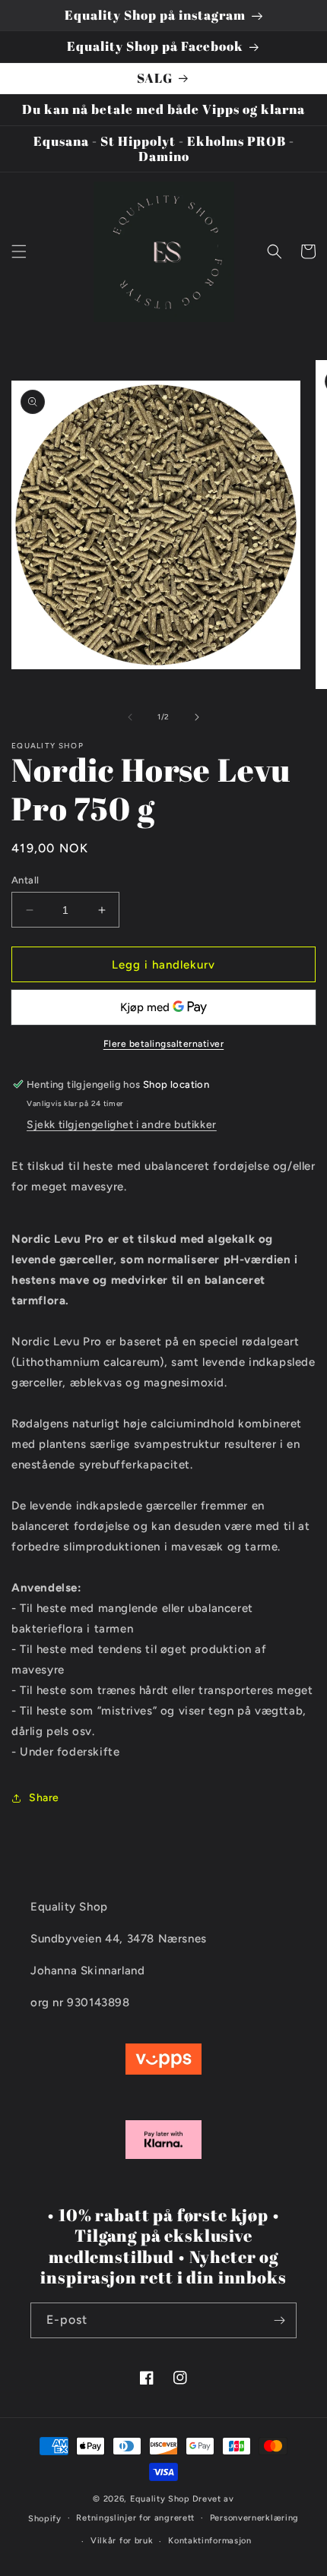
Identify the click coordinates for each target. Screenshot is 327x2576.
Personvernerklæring (254, 2518)
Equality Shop (160, 2499)
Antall (25, 880)
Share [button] (44, 1798)
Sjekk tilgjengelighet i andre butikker (122, 1125)
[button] (19, 251)
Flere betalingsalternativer (164, 1044)
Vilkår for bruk (122, 2541)
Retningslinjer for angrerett (135, 2518)
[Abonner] (279, 2320)
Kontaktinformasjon (210, 2541)
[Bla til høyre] (197, 717)
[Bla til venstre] (130, 717)
